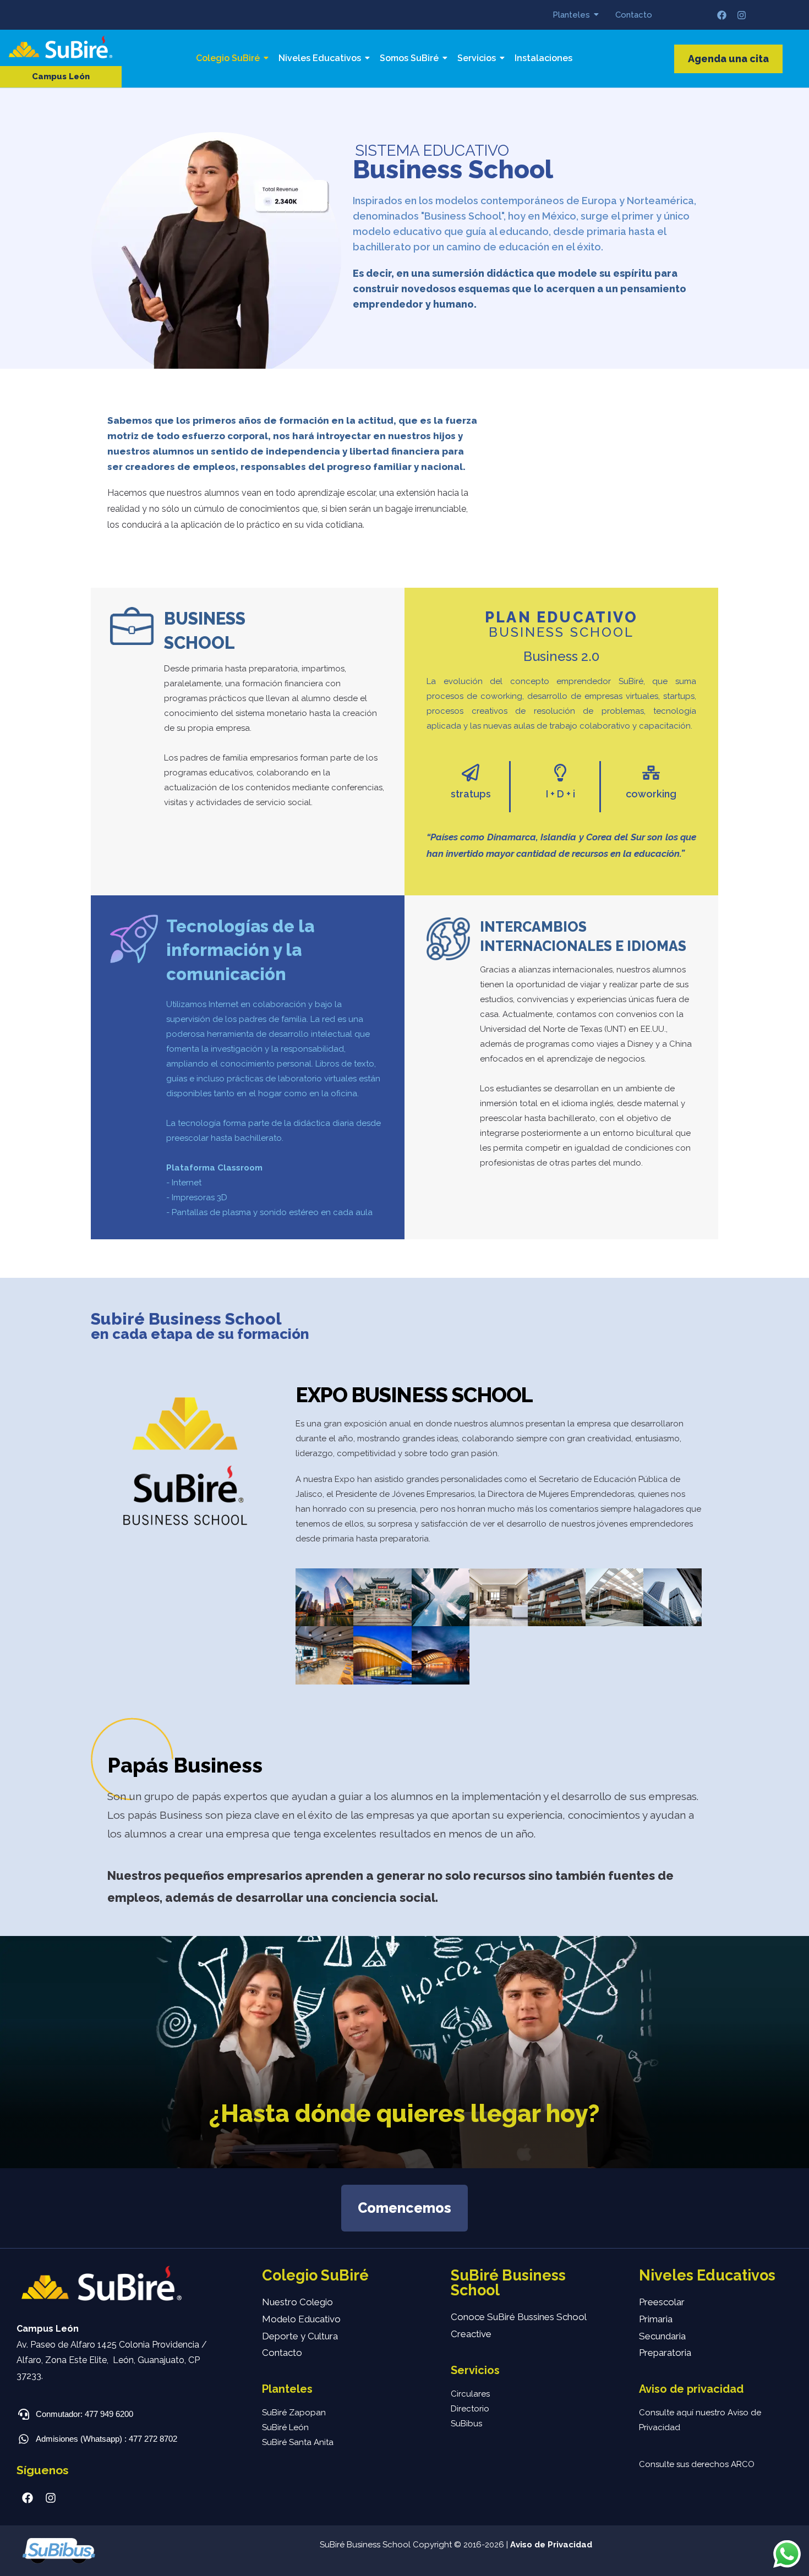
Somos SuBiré (409, 58)
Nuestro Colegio (297, 2302)
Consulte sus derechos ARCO (697, 2464)
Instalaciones (543, 58)
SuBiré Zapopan (294, 2413)
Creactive (471, 2334)
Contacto (634, 15)
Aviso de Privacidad (551, 2545)
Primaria (656, 2319)
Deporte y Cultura (300, 2336)
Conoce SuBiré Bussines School (519, 2317)
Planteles (571, 15)
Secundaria (662, 2336)
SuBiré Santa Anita (298, 2442)
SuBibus (466, 2424)
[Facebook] (722, 15)
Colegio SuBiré (228, 58)
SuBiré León (285, 2427)
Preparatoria (665, 2353)
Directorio (470, 2409)
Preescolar (662, 2302)
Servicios (477, 58)
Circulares (470, 2394)
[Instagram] (742, 15)
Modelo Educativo (301, 2319)
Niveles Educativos (320, 58)
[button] (61, 77)
